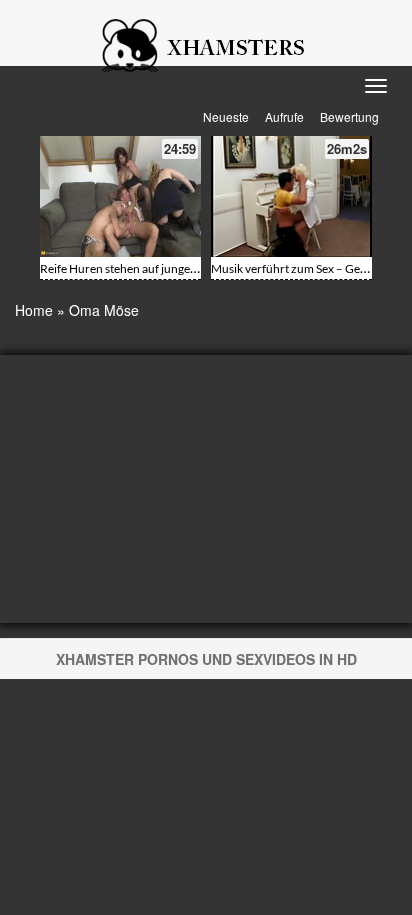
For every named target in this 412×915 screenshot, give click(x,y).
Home (34, 310)
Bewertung (349, 116)
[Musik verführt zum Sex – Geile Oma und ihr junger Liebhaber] (291, 196)
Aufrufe (284, 116)
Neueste (226, 116)
